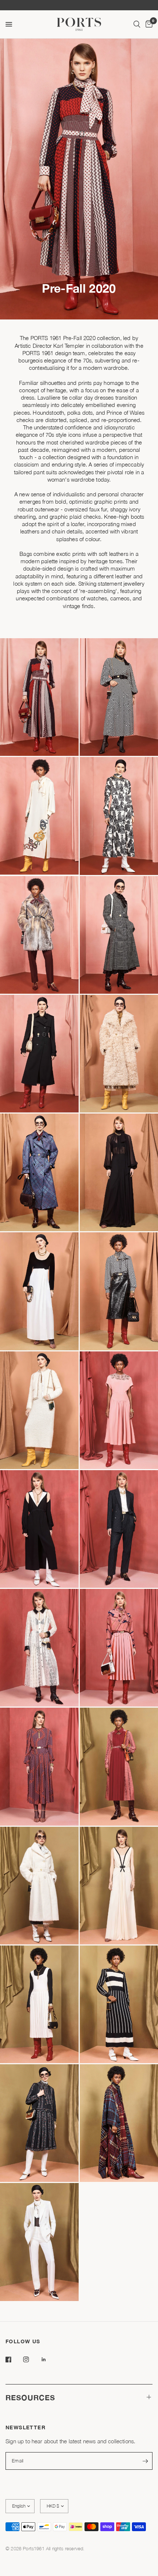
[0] (148, 24)
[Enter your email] (145, 2461)
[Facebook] (14, 2359)
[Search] (137, 24)
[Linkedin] (49, 2359)
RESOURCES (30, 2397)
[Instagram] (31, 2359)
